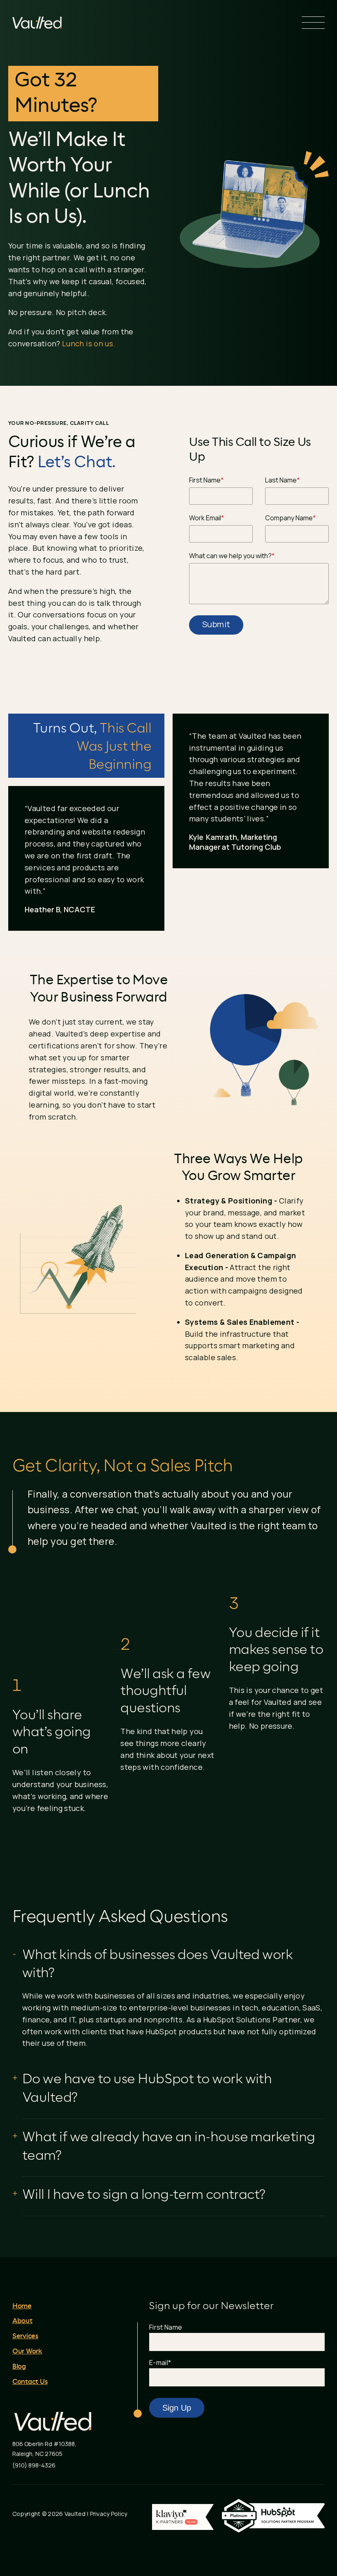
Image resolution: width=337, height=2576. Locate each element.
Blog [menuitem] (19, 2367)
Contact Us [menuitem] (30, 2382)
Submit (216, 624)
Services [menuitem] (25, 2336)
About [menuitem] (22, 2321)
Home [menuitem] (22, 2306)
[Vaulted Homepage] (37, 23)
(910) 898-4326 (34, 2465)
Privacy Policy (109, 2514)
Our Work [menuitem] (27, 2351)
